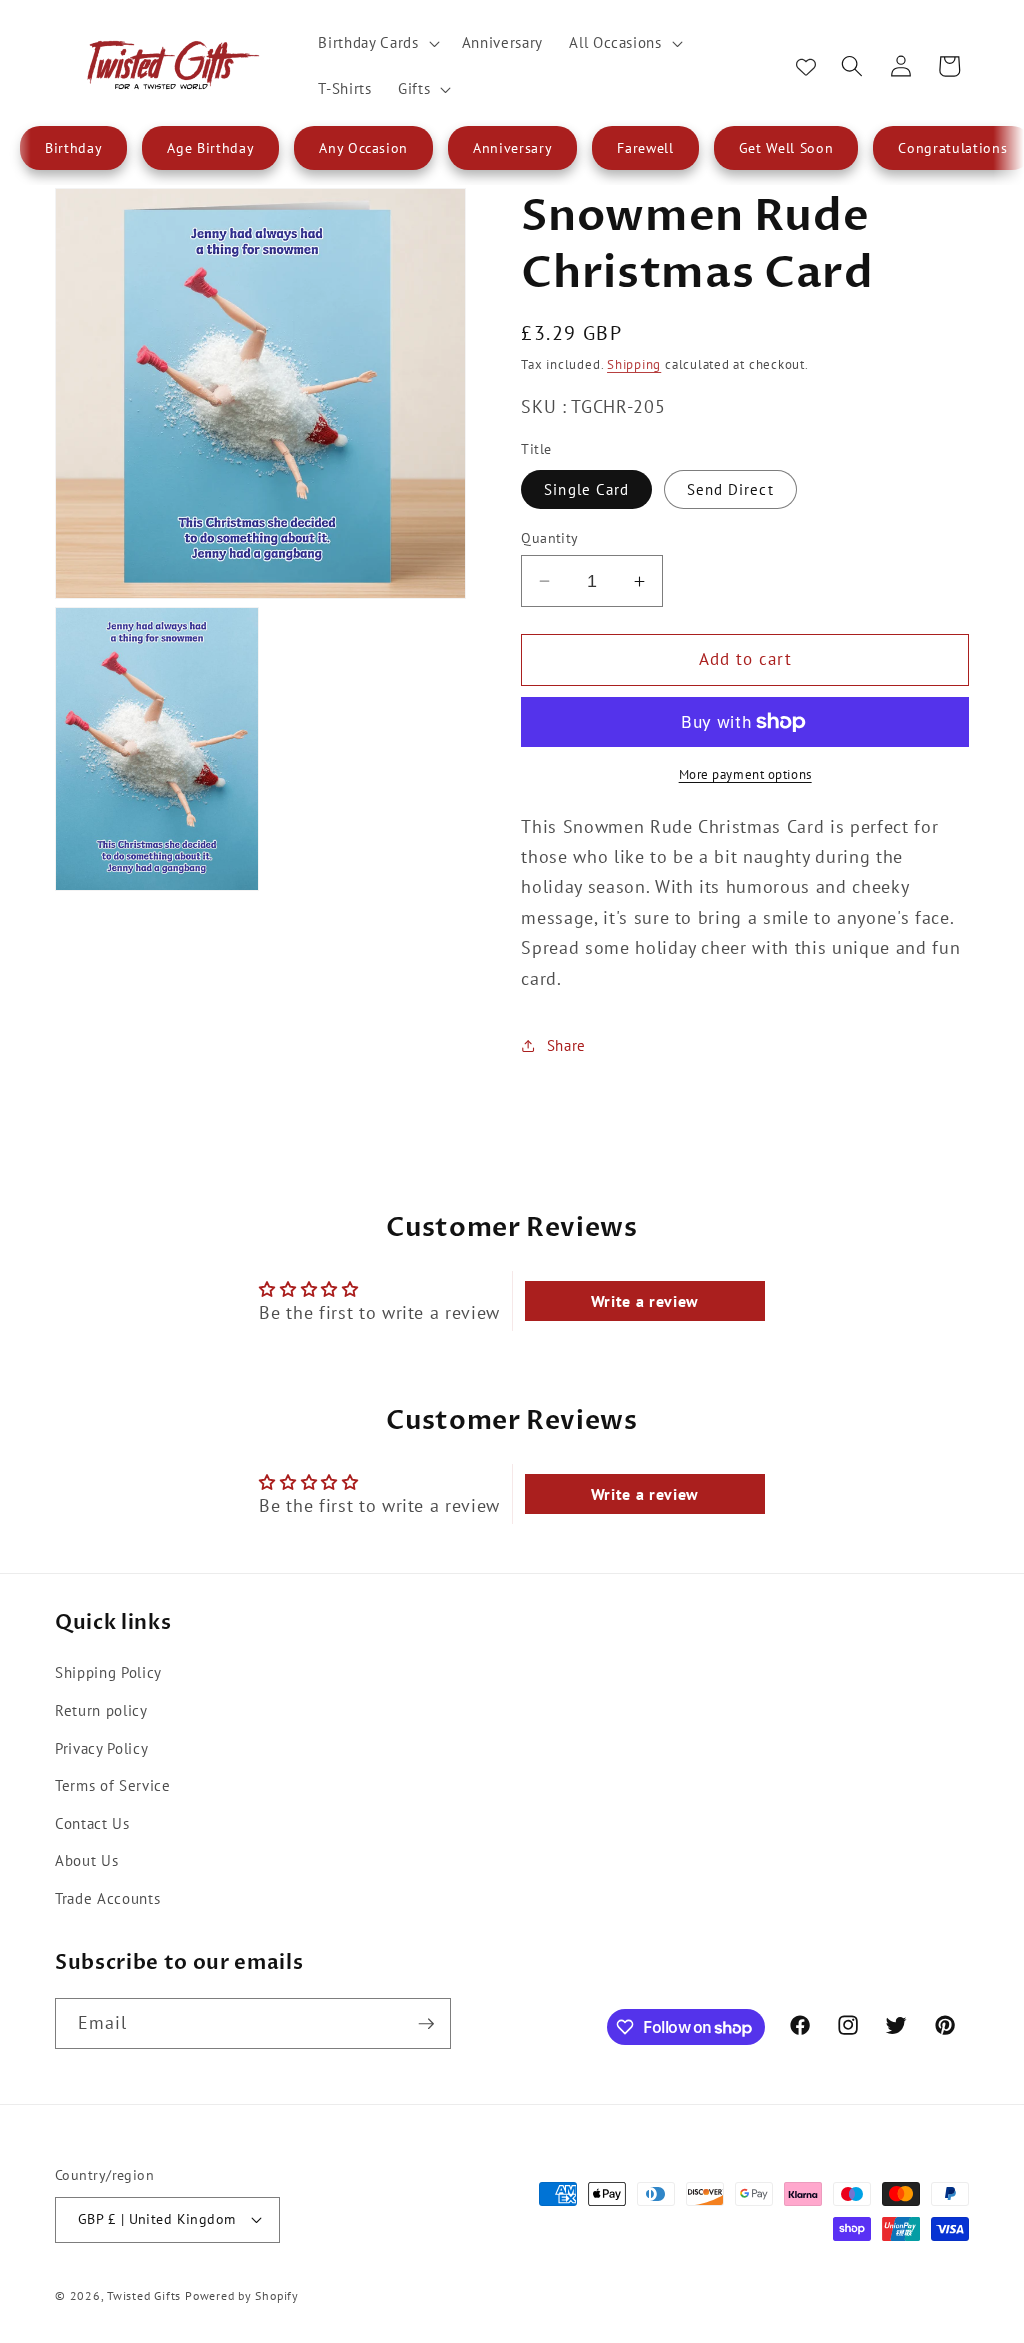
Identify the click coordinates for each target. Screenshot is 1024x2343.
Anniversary (512, 148)
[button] (376, 43)
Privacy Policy (101, 1748)
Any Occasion (363, 148)
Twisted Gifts (144, 2295)
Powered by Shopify (242, 2295)
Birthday (73, 148)
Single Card (586, 489)
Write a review (645, 1301)
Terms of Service (113, 1785)
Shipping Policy (108, 1672)
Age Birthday (210, 148)
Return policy (101, 1710)
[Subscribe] (426, 2024)
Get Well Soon (786, 148)
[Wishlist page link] (806, 66)
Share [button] (566, 1045)
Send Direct (730, 489)
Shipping (634, 364)
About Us (86, 1860)
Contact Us (92, 1823)
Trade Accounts (107, 1898)
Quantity (550, 537)
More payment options (745, 774)
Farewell (645, 148)
